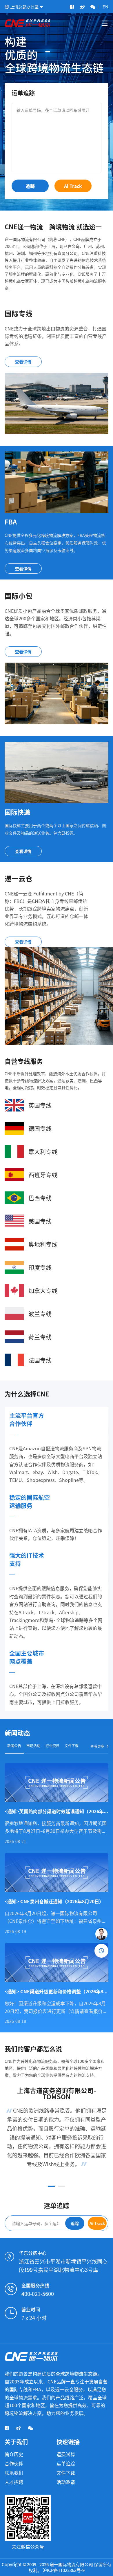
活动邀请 (66, 2482)
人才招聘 (14, 2482)
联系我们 (14, 2473)
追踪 (30, 186)
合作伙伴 (14, 2463)
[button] (51, 2186)
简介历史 (14, 2454)
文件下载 (66, 2473)
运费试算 (66, 2454)
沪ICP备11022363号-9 (64, 2570)
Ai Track (73, 186)
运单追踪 (66, 2463)
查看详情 (23, 362)
